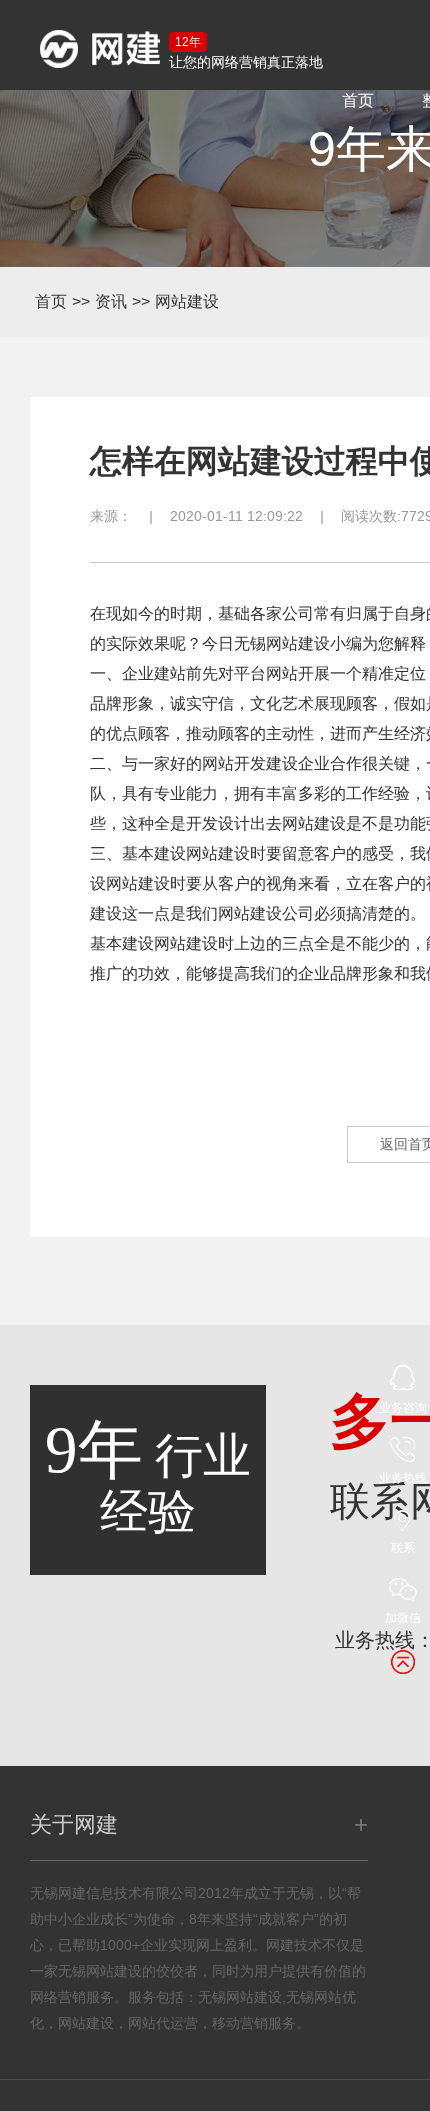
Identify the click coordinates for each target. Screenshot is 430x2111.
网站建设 (187, 301)
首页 (358, 100)
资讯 (111, 301)
